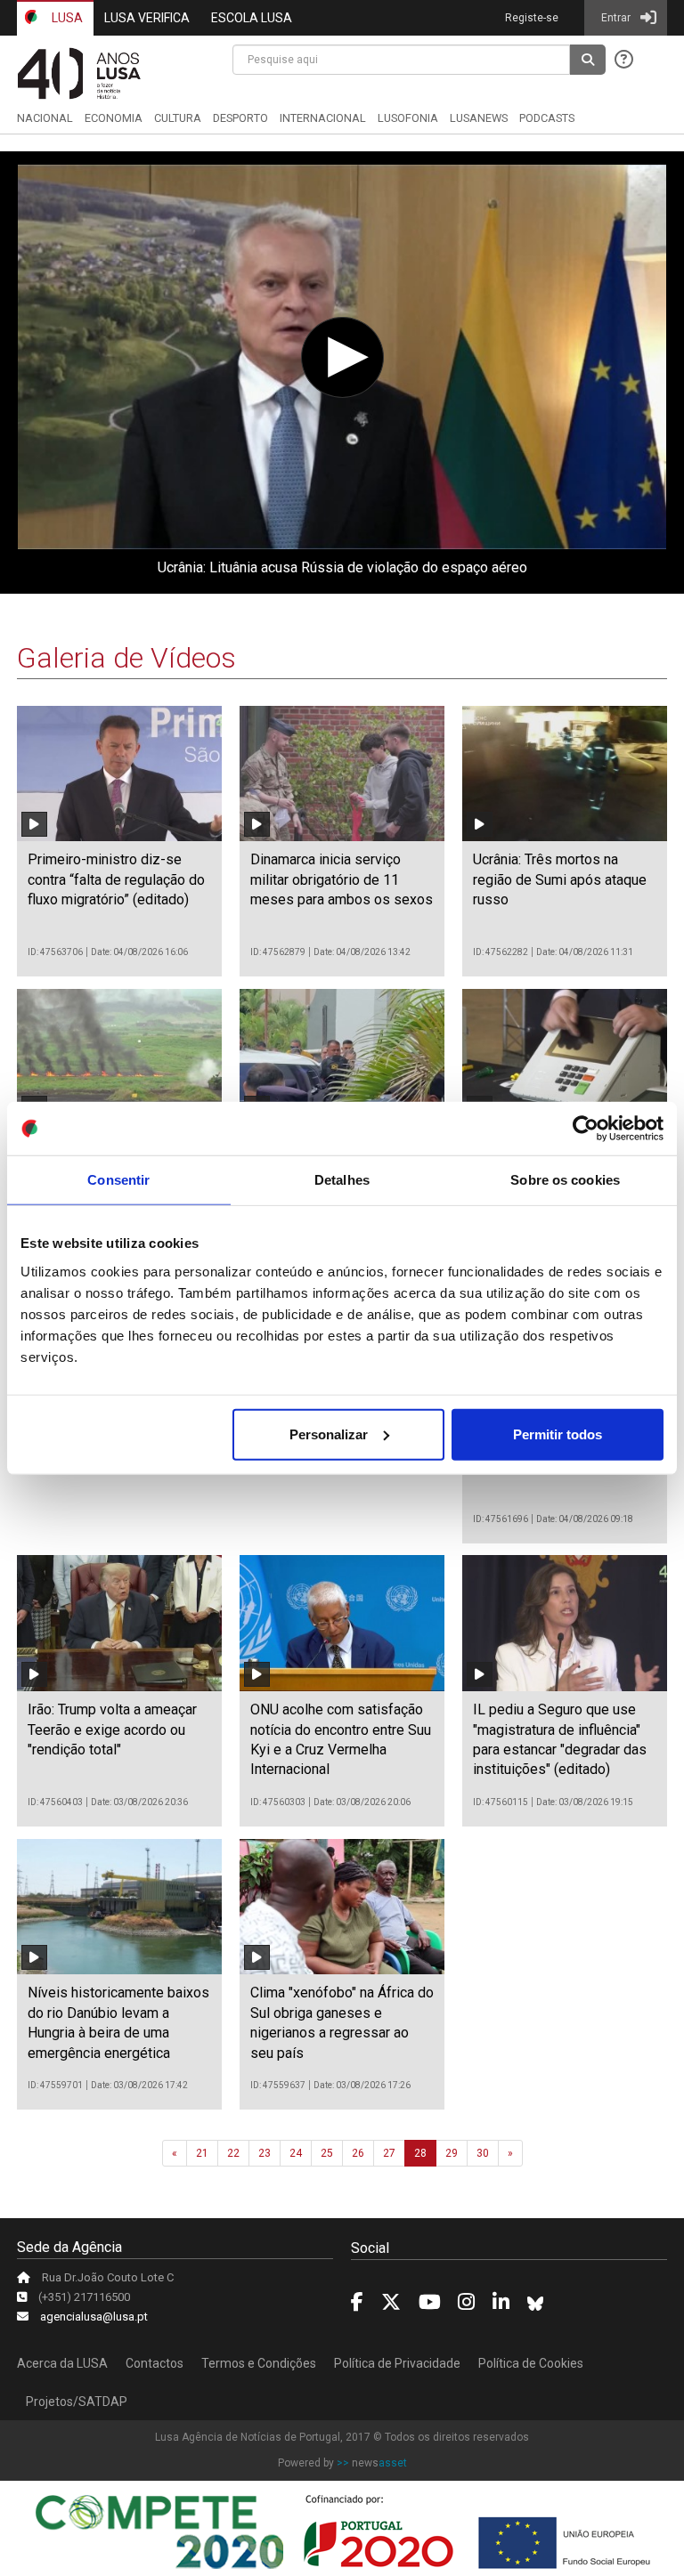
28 (420, 2153)
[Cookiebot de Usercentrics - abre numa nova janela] (586, 1129)
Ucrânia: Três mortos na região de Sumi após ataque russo (560, 879)
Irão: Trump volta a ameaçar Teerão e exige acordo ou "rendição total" (112, 1729)
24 (296, 2153)
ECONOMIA (114, 118)
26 (358, 2153)
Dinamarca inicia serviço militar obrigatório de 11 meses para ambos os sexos (342, 879)
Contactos (155, 2363)
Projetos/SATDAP (77, 2402)
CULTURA (178, 118)
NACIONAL (45, 118)
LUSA (66, 18)
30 (483, 2153)
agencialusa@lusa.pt (94, 2317)
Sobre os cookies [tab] (565, 1180)
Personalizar (329, 1434)
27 (389, 2153)
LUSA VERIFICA (147, 18)
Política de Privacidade (397, 2363)
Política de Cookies (531, 2363)
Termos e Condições (259, 2363)
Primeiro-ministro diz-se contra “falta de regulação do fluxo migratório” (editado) (116, 879)
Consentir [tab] (118, 1180)
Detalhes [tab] (342, 1180)
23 (265, 2153)
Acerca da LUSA (62, 2363)
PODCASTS (547, 118)
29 (452, 2153)
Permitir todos (558, 1434)
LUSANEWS (479, 118)
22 (233, 2153)
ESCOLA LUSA (252, 18)
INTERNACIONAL (323, 118)
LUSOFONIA (408, 118)
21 (202, 2153)
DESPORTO (240, 118)
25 (327, 2153)
